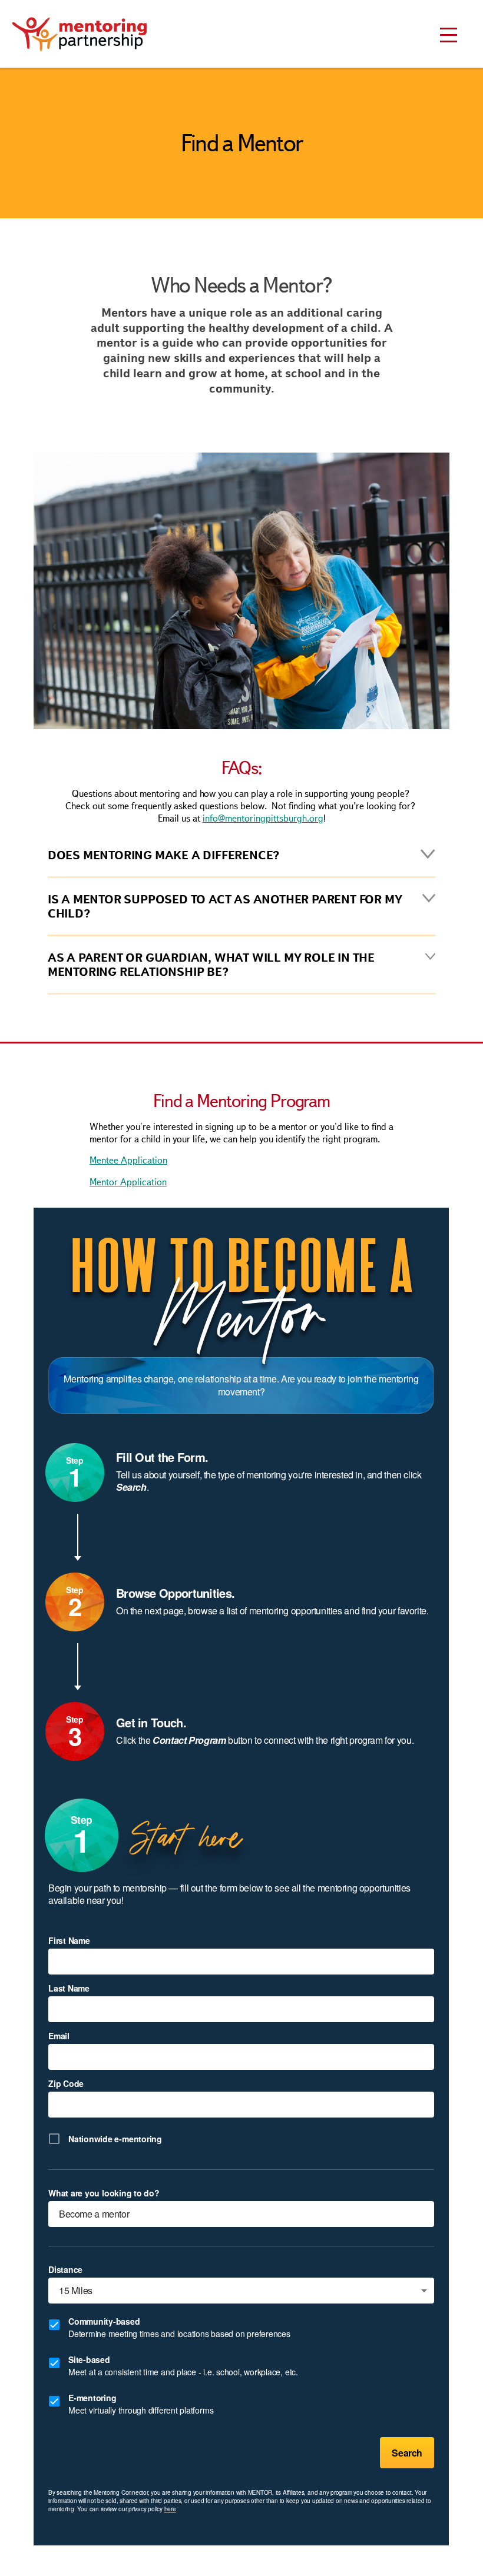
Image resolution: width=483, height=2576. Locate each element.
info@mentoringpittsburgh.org (263, 818)
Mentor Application (128, 1182)
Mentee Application (128, 1160)
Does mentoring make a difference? (163, 855)
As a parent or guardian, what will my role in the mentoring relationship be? (211, 965)
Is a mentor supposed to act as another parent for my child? (225, 906)
